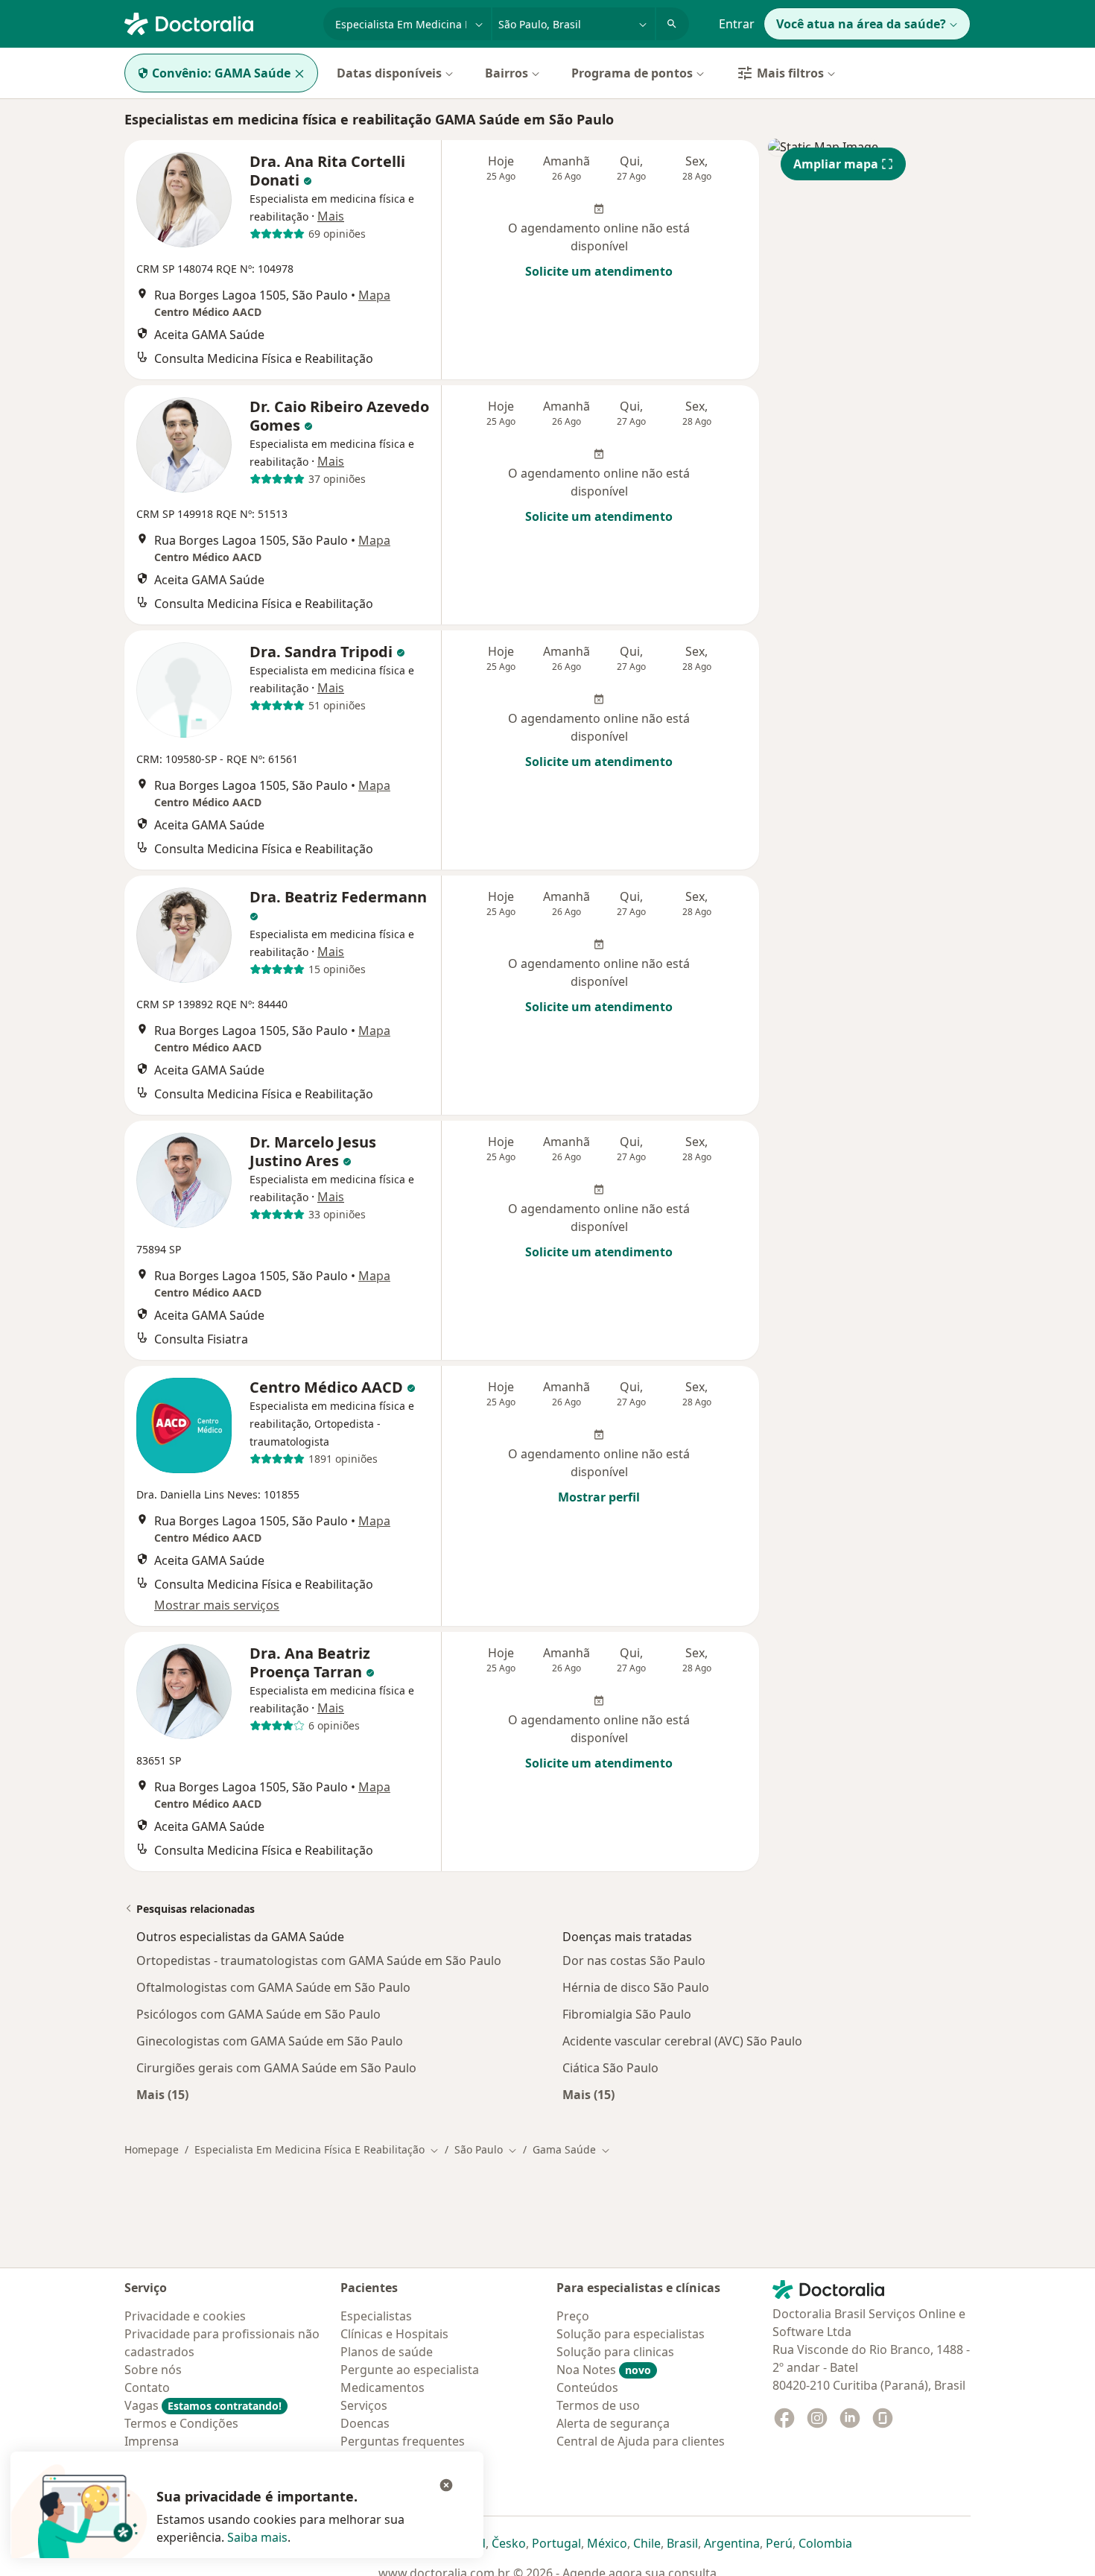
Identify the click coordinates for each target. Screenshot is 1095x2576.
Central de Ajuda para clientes (641, 2441)
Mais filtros (790, 73)
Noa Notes (604, 2370)
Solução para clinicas (615, 2352)
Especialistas (376, 2316)
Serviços (364, 2405)
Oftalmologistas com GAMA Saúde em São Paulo (273, 1987)
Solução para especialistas (631, 2334)
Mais (331, 216)
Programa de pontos (632, 73)
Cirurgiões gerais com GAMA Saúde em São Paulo (276, 2068)
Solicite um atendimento (599, 271)
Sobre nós (153, 2370)
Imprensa (152, 2441)
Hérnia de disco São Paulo (636, 1987)
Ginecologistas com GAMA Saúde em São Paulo (270, 2041)
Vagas (203, 2405)
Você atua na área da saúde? (861, 24)
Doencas (365, 2423)
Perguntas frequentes (403, 2441)
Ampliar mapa (836, 164)
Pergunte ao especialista (410, 2370)
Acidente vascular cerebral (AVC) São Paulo (682, 2041)
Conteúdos (587, 2387)
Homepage (152, 2149)
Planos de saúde (387, 2352)
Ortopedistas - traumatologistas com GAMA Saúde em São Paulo (319, 1961)
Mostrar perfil (599, 1497)
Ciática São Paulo (610, 2068)
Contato (147, 2387)
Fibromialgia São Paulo (627, 2014)
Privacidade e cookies (185, 2316)
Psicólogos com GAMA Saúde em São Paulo (258, 2014)
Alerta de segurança (613, 2423)
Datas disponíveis (389, 73)
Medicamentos (383, 2387)
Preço (573, 2316)
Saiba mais (257, 2537)
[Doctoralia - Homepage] (218, 22)
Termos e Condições (181, 2423)
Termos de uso (598, 2405)
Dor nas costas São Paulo (634, 1961)
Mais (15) (162, 2094)
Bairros (507, 73)
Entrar (737, 24)
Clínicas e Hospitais (394, 2334)
